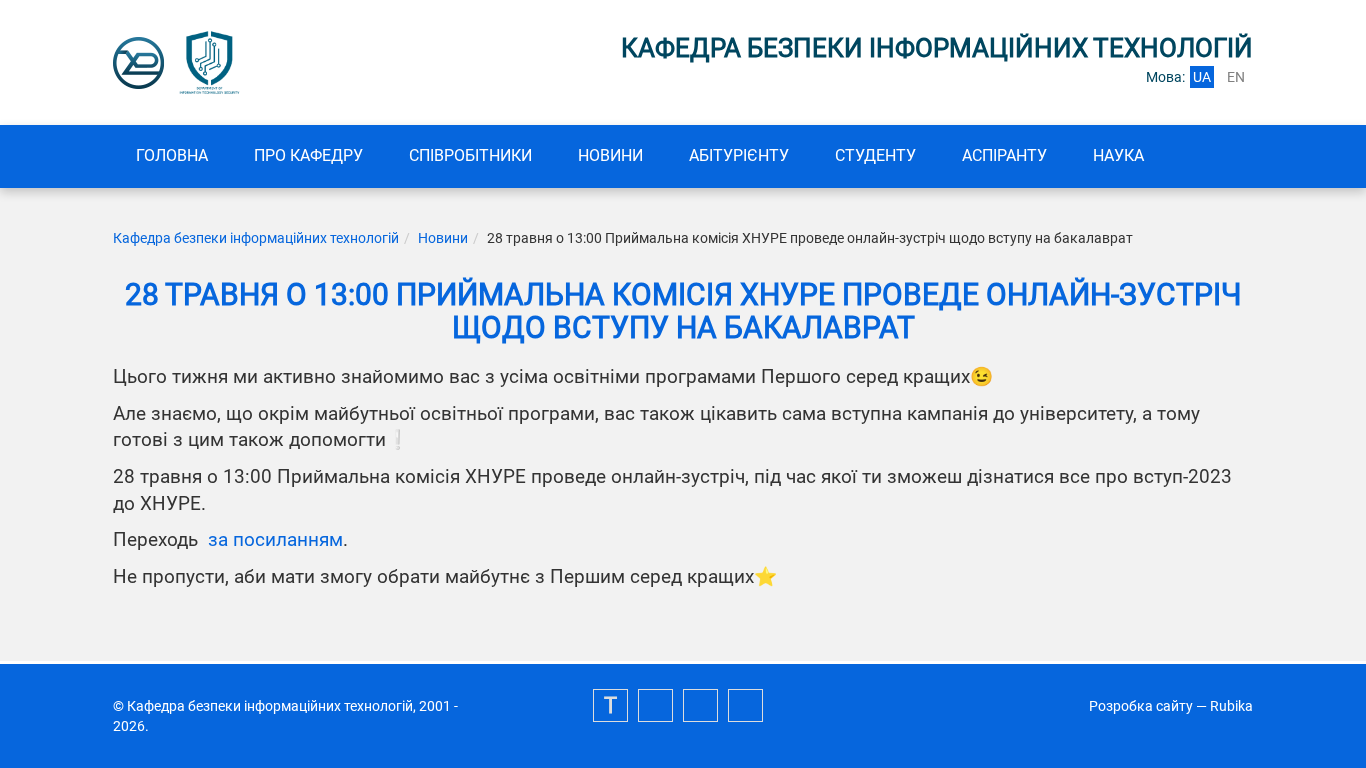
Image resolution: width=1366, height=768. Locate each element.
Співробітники (470, 155)
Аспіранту (1004, 155)
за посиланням (275, 540)
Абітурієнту (739, 155)
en (1236, 77)
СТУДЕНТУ (875, 155)
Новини (610, 155)
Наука (1118, 155)
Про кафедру (308, 155)
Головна (172, 155)
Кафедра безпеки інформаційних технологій (256, 238)
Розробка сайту (1141, 706)
